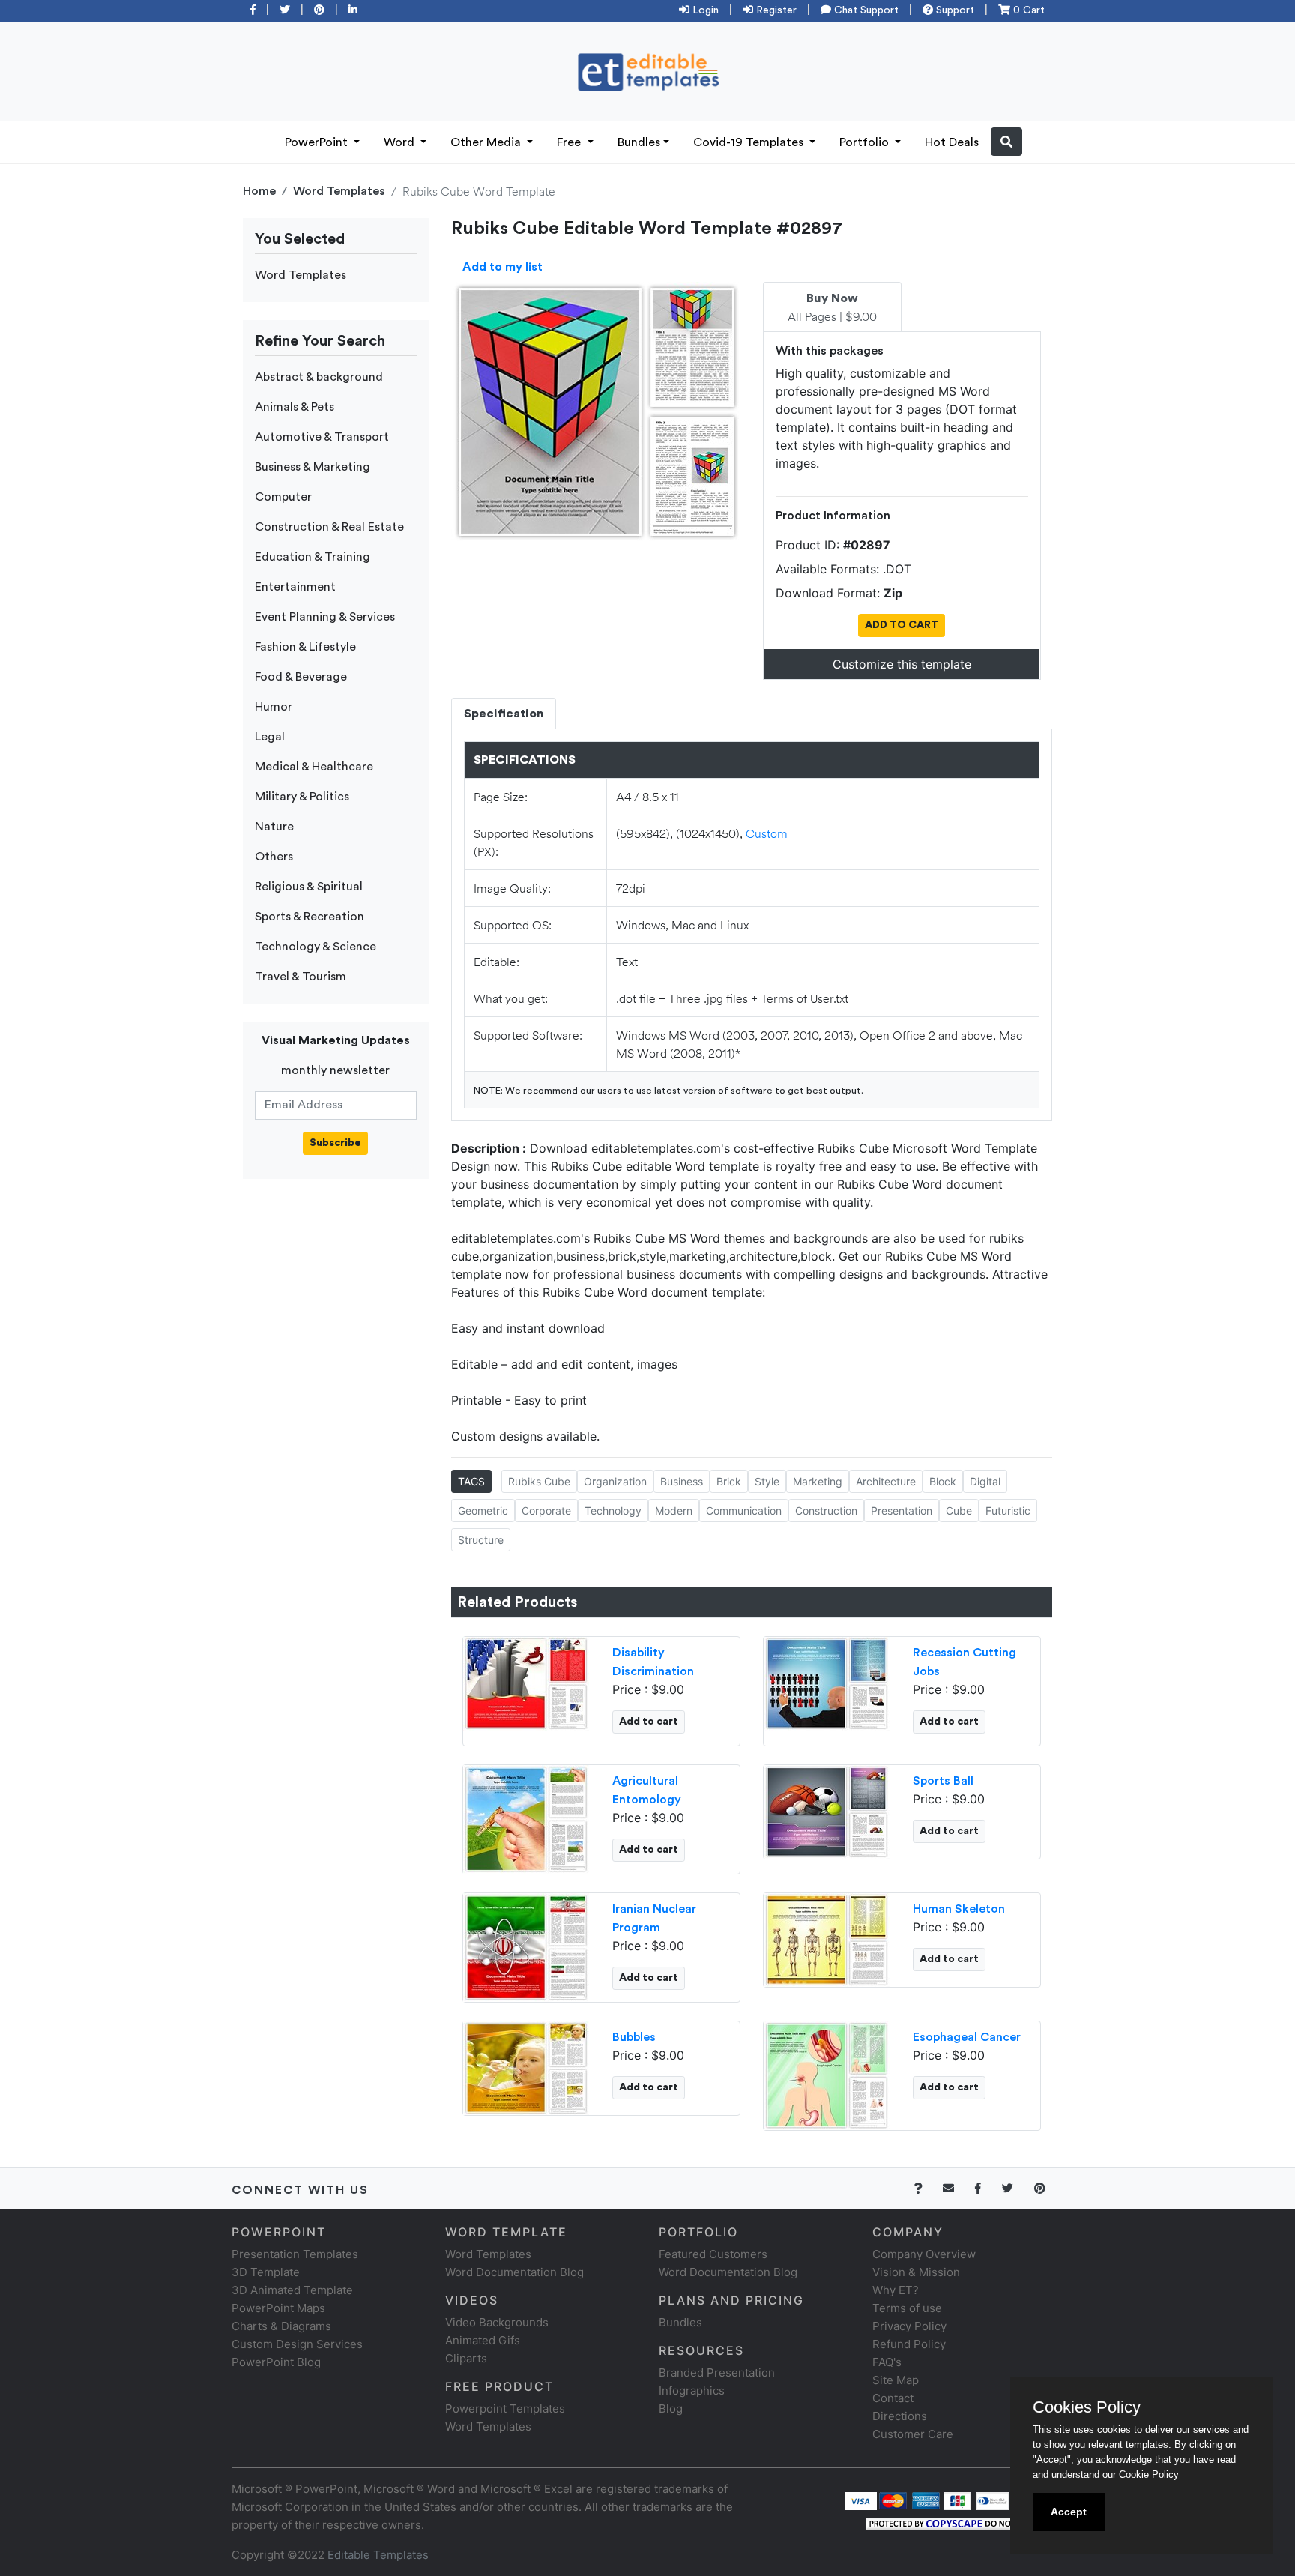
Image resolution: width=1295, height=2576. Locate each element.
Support (954, 10)
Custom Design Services (297, 2344)
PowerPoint (318, 142)
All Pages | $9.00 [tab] (832, 308)
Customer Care (913, 2434)
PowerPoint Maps (278, 2308)
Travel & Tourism (301, 977)
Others (274, 857)
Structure (481, 1540)
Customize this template (902, 664)
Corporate (546, 1511)
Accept (1069, 2512)
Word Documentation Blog (514, 2272)
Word (401, 142)
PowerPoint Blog (276, 2362)
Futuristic (1008, 1511)
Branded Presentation (717, 2373)
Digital (985, 1481)
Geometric (483, 1511)
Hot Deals (952, 142)
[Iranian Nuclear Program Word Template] (526, 1946)
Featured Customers (713, 2254)
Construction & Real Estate (329, 527)
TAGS (471, 1481)
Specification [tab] (504, 714)
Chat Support (865, 10)
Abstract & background (319, 377)
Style (767, 1481)
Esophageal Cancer (967, 2037)
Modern (674, 1511)
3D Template (266, 2272)
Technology (613, 1511)
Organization (615, 1481)
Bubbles (634, 2037)
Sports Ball (943, 1781)
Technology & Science (316, 947)
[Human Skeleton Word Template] (827, 1938)
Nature (274, 827)
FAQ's (887, 2362)
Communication (744, 1511)
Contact (893, 2398)
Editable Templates (378, 2555)
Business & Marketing (313, 467)
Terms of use (907, 2308)
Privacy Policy (909, 2326)
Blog (671, 2408)
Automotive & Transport (322, 437)
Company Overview (924, 2254)
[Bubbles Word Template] (526, 2066)
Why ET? (896, 2290)
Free (570, 142)
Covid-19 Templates (750, 142)
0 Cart (1027, 10)
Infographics (692, 2391)
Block (943, 1481)
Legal (270, 737)
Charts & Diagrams (281, 2326)
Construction (826, 1511)
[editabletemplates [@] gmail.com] (957, 2188)
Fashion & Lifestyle (305, 647)
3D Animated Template (292, 2290)
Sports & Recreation (310, 917)
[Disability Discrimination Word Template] (526, 1682)
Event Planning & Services (325, 617)
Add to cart (649, 1722)
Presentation (902, 1511)
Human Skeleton (959, 1909)
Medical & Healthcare (314, 767)
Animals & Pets (295, 407)
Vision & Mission (916, 2272)
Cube (959, 1511)
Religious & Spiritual (309, 887)
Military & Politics (302, 797)
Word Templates (339, 191)
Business (682, 1481)
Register (775, 10)
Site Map (896, 2380)
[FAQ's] (927, 2188)
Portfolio (866, 142)
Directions (900, 2416)
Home (259, 191)
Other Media (487, 142)
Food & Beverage (301, 677)
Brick (729, 1481)
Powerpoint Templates (505, 2408)
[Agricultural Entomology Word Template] (526, 1818)
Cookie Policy (1149, 2474)
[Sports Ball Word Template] (827, 1810)
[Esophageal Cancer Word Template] (827, 2074)
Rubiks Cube (539, 1481)
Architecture (886, 1481)
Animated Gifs (483, 2340)
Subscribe (335, 1143)
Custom (767, 833)
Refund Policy (909, 2344)
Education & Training (313, 557)
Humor (274, 707)
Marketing (818, 1481)
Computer (283, 497)
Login (704, 10)
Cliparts (466, 2358)
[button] (1006, 142)
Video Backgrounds (497, 2322)
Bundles (639, 142)
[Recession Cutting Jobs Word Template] (827, 1682)
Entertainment (295, 587)
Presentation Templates (295, 2254)
